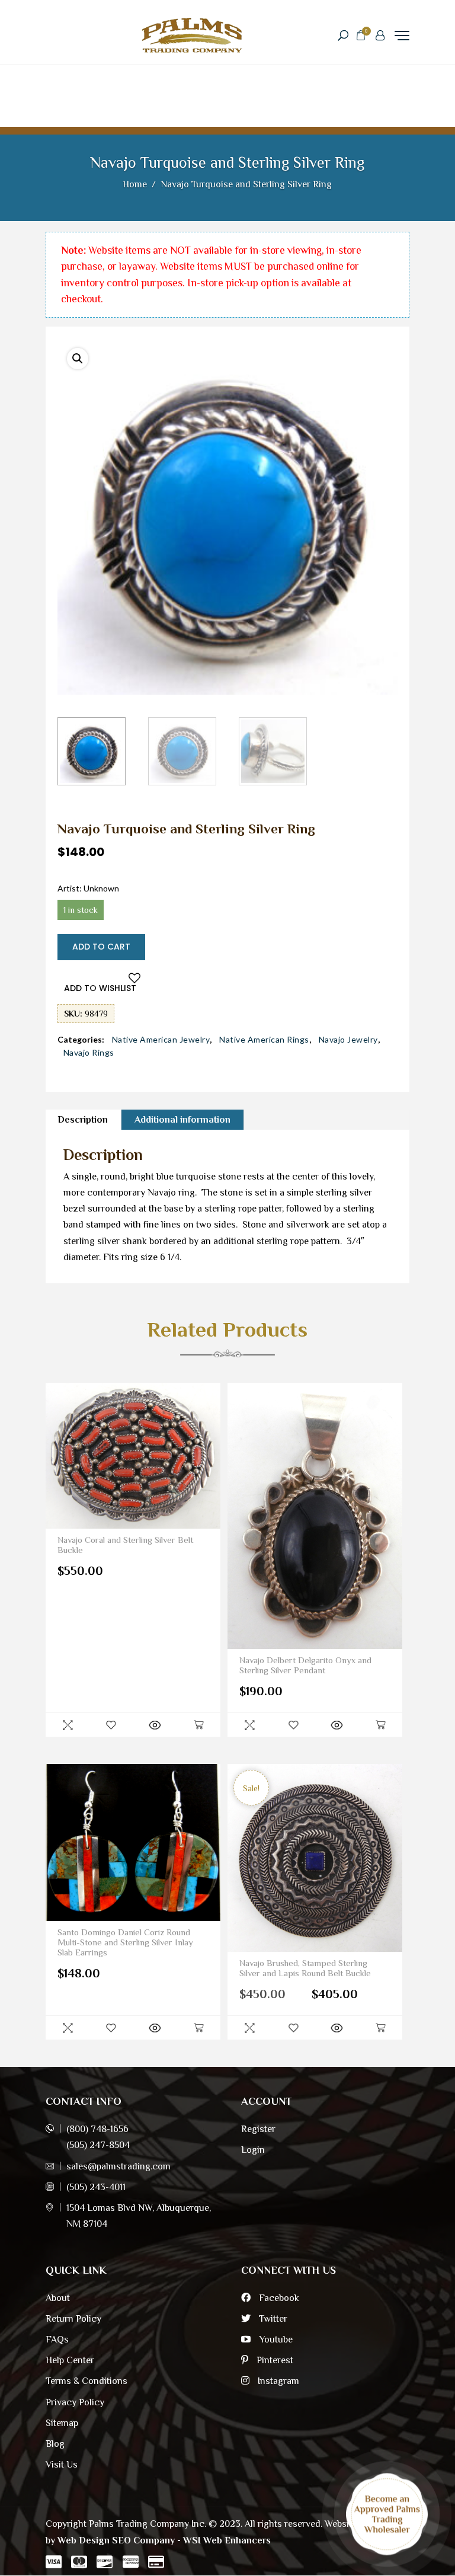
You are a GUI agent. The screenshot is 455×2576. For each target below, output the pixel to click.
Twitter (272, 2319)
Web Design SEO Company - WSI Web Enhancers (164, 2540)
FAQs (57, 2340)
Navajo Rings (89, 1053)
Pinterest (274, 2360)
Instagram (277, 2381)
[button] (78, 359)
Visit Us (62, 2465)
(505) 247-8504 (98, 2145)
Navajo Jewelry (348, 1040)
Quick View (68, 1725)
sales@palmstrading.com (118, 2166)
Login (253, 2150)
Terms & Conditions (86, 2381)
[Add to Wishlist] (111, 1725)
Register (258, 2129)
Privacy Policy (75, 2402)
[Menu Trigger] (402, 35)
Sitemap (62, 2423)
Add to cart (101, 947)
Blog (55, 2444)
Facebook (278, 2298)
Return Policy (73, 2319)
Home (135, 184)
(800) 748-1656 (97, 2129)
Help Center (70, 2360)
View (155, 1725)
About (58, 2298)
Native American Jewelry (161, 1040)
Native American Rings (264, 1040)
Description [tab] (83, 1120)
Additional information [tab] (182, 1120)
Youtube (275, 2340)
